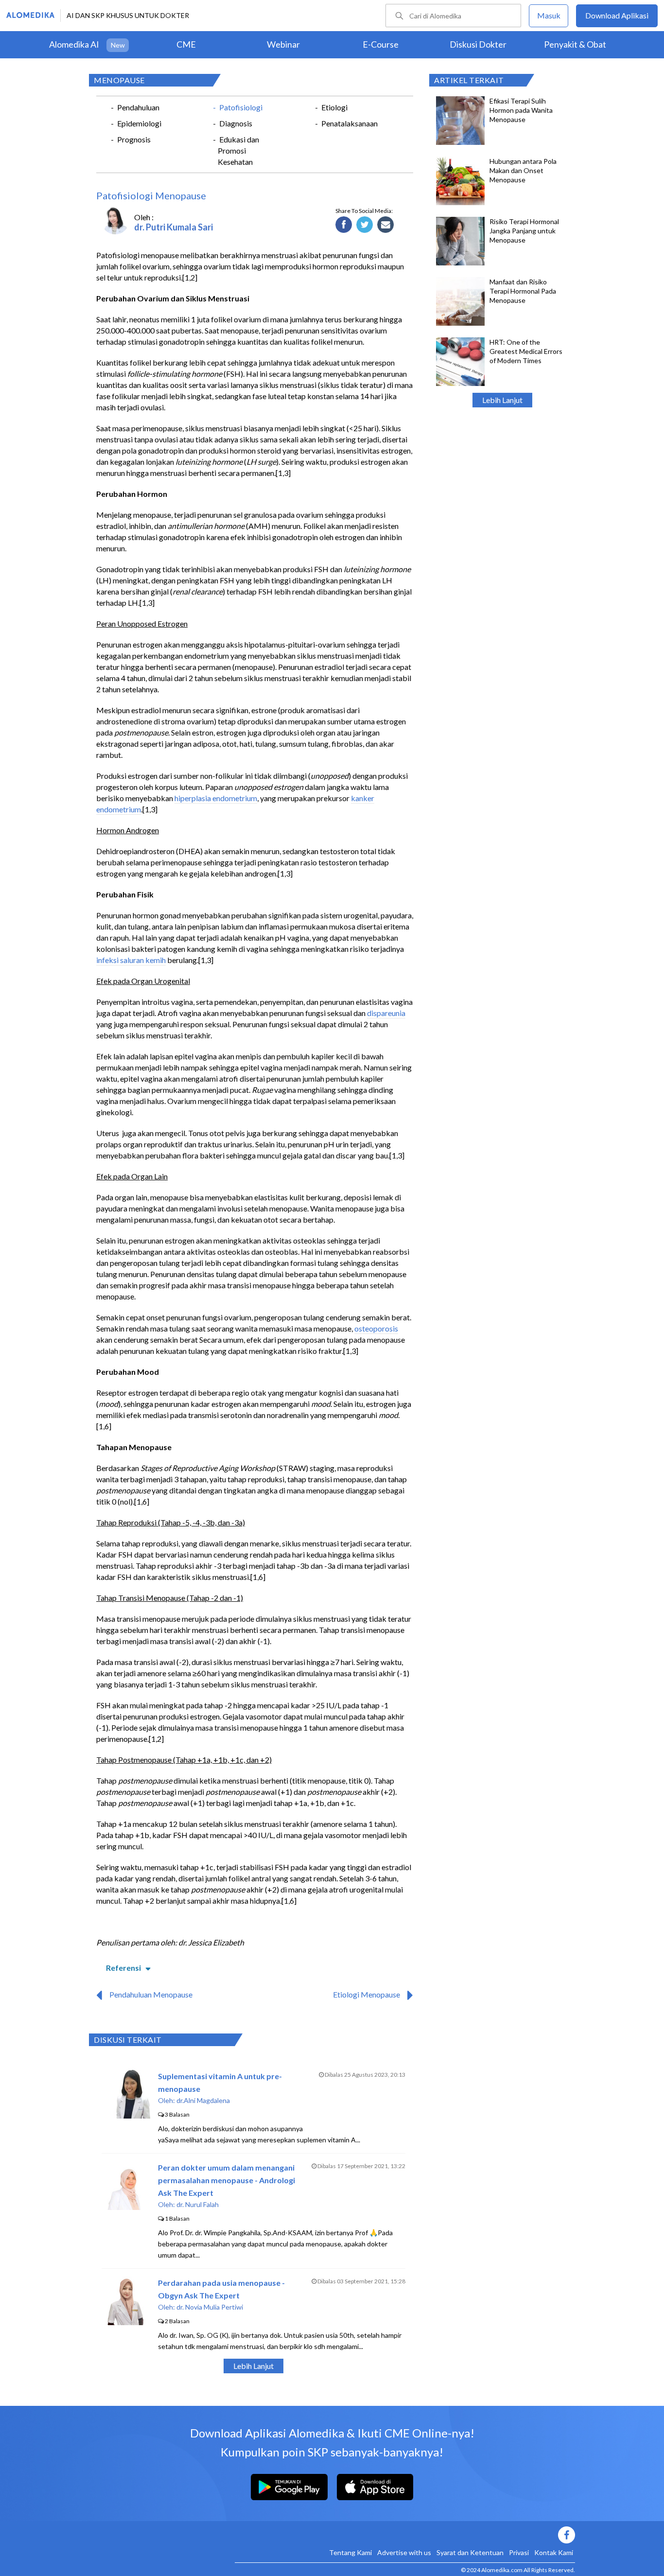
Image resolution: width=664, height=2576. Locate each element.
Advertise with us (404, 2552)
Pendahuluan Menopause (151, 1994)
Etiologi (334, 107)
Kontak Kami (554, 2552)
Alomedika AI (74, 44)
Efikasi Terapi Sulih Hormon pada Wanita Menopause (521, 110)
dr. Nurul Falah (198, 2204)
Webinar (283, 44)
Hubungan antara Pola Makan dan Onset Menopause (523, 170)
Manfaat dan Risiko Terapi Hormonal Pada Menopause (523, 291)
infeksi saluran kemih (131, 960)
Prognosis (134, 139)
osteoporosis (376, 1328)
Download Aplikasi (617, 15)
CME (186, 44)
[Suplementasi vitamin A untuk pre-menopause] (126, 2115)
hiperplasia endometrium (216, 798)
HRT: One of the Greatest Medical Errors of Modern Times (526, 351)
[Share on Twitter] (365, 225)
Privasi (519, 2552)
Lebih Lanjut (502, 400)
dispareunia (386, 1013)
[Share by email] (386, 225)
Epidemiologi (139, 123)
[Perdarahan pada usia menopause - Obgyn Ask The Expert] (126, 2322)
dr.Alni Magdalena (203, 2100)
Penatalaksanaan (349, 123)
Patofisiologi (241, 107)
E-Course (381, 44)
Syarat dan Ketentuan (470, 2552)
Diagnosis (236, 123)
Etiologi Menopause (367, 1994)
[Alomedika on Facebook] (405, 2535)
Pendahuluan (138, 107)
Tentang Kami (350, 2552)
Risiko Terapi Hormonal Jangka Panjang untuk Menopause (524, 231)
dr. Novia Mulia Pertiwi (210, 2307)
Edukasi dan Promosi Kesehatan (238, 150)
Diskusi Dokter (478, 44)
